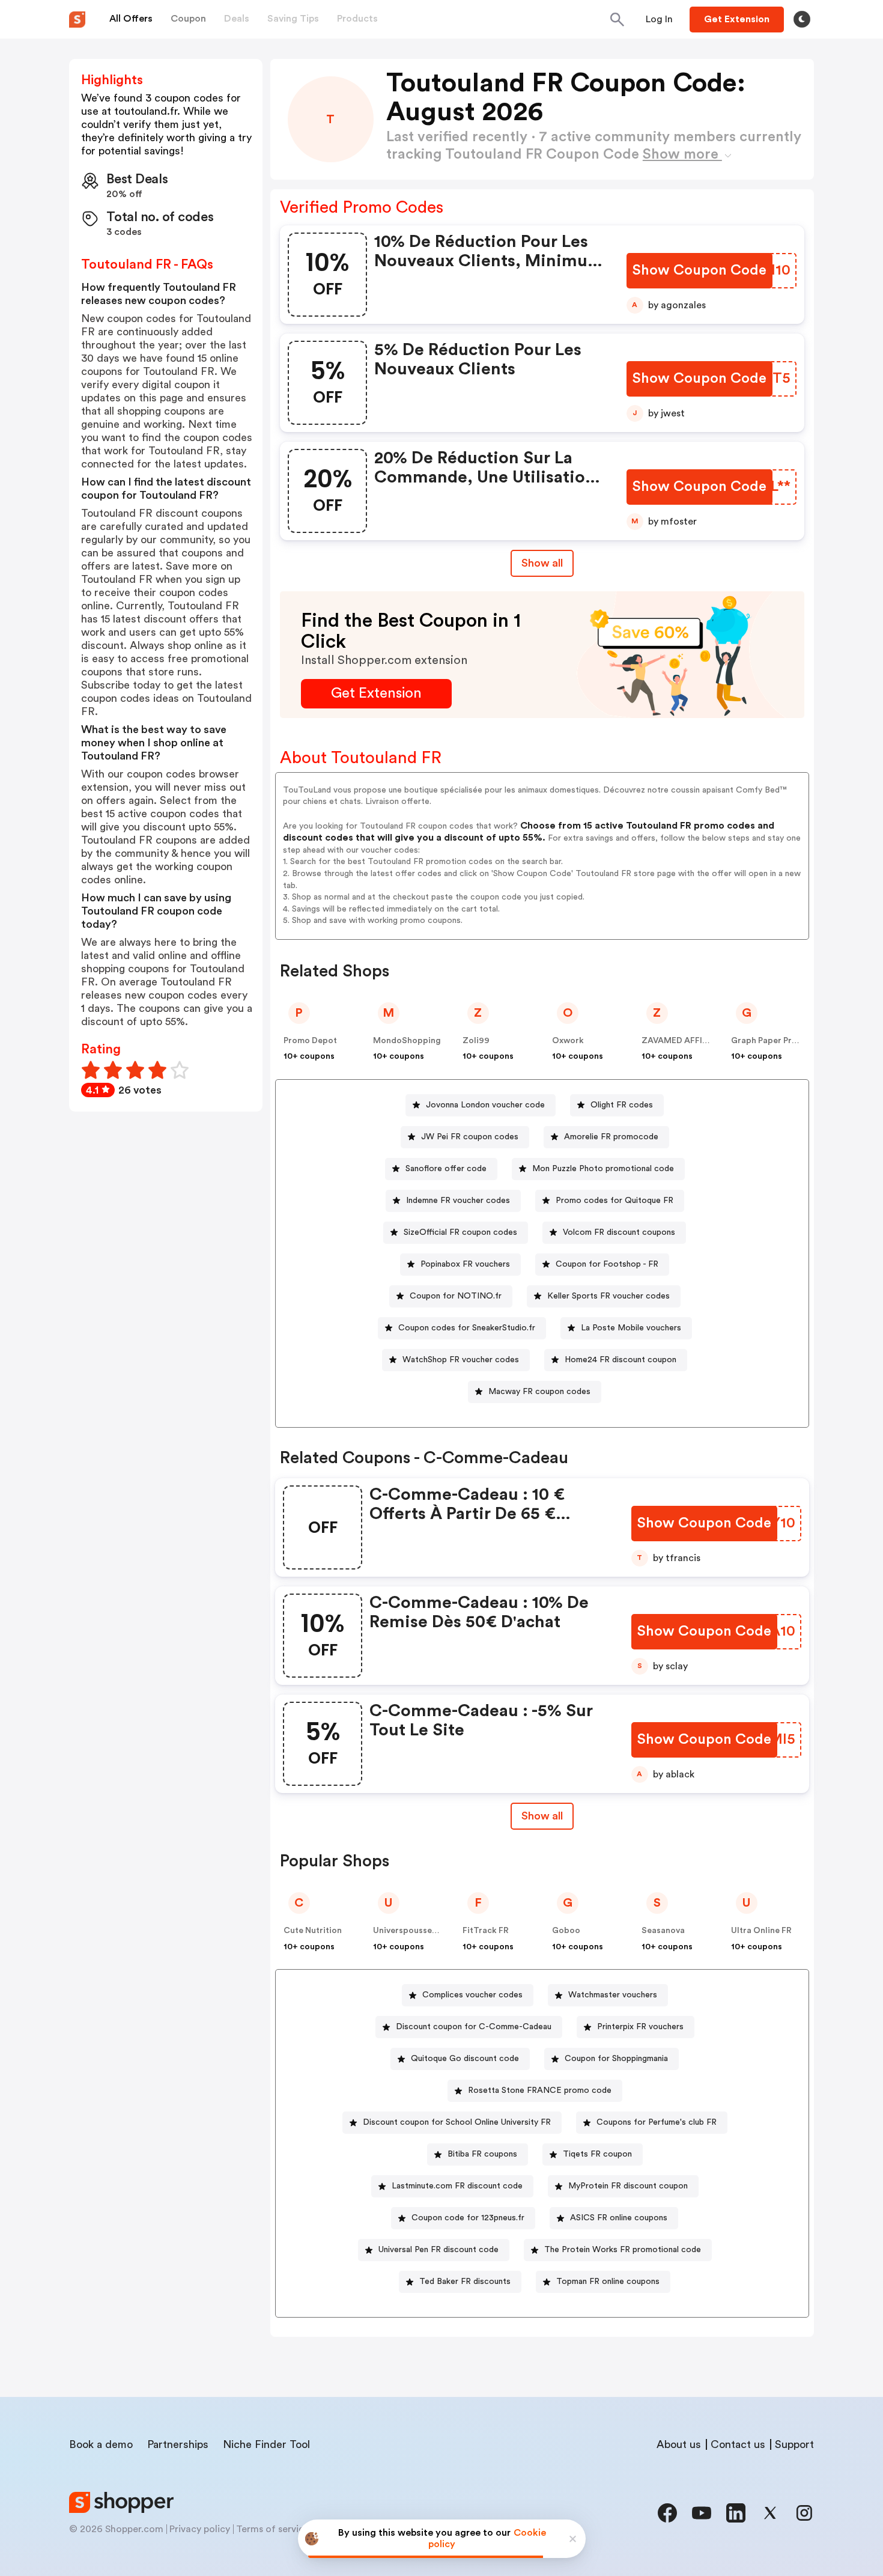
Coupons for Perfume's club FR (657, 2122)
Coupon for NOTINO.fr (456, 1296)
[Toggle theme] (802, 19)
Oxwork (568, 1041)
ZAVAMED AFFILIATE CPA (693, 1041)
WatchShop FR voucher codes (461, 1360)
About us (679, 2444)
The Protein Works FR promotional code (623, 2250)
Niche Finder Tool (266, 2444)
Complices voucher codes (472, 1995)
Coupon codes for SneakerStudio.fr (467, 1328)
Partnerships (178, 2444)
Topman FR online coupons (608, 2282)
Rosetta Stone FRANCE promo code (540, 2090)
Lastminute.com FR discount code (457, 2186)
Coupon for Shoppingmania (616, 2059)
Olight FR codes (622, 1105)
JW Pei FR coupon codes (470, 1137)
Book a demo (101, 2444)
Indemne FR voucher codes (458, 1201)
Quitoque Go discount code (465, 2059)
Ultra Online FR (761, 1931)
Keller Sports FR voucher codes (608, 1296)
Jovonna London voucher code (485, 1105)
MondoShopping (407, 1041)
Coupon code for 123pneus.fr (468, 2218)
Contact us (738, 2444)
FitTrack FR (486, 1931)
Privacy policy (200, 2529)
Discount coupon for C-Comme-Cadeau (474, 2027)
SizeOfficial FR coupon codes (460, 1232)
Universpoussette (408, 1931)
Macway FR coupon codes (539, 1392)
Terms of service (273, 2529)
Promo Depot (310, 1041)
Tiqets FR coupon (597, 2154)
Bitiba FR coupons (482, 2154)
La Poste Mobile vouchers (631, 1328)
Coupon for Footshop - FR (607, 1264)
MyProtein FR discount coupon (628, 2186)
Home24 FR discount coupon (621, 1360)
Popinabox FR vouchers (465, 1264)
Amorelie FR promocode (611, 1137)
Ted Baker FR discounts (465, 2282)
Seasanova (663, 1931)
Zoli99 (476, 1041)
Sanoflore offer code (446, 1169)
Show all (542, 563)
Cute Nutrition (313, 1931)
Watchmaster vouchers (613, 1995)
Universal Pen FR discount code (438, 2250)
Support (794, 2444)
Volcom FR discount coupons (619, 1232)
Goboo (566, 1931)
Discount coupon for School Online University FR (457, 2122)
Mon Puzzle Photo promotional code (603, 1169)
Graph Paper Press (768, 1041)
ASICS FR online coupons (619, 2218)
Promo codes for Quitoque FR (614, 1201)
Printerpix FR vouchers (640, 2027)
